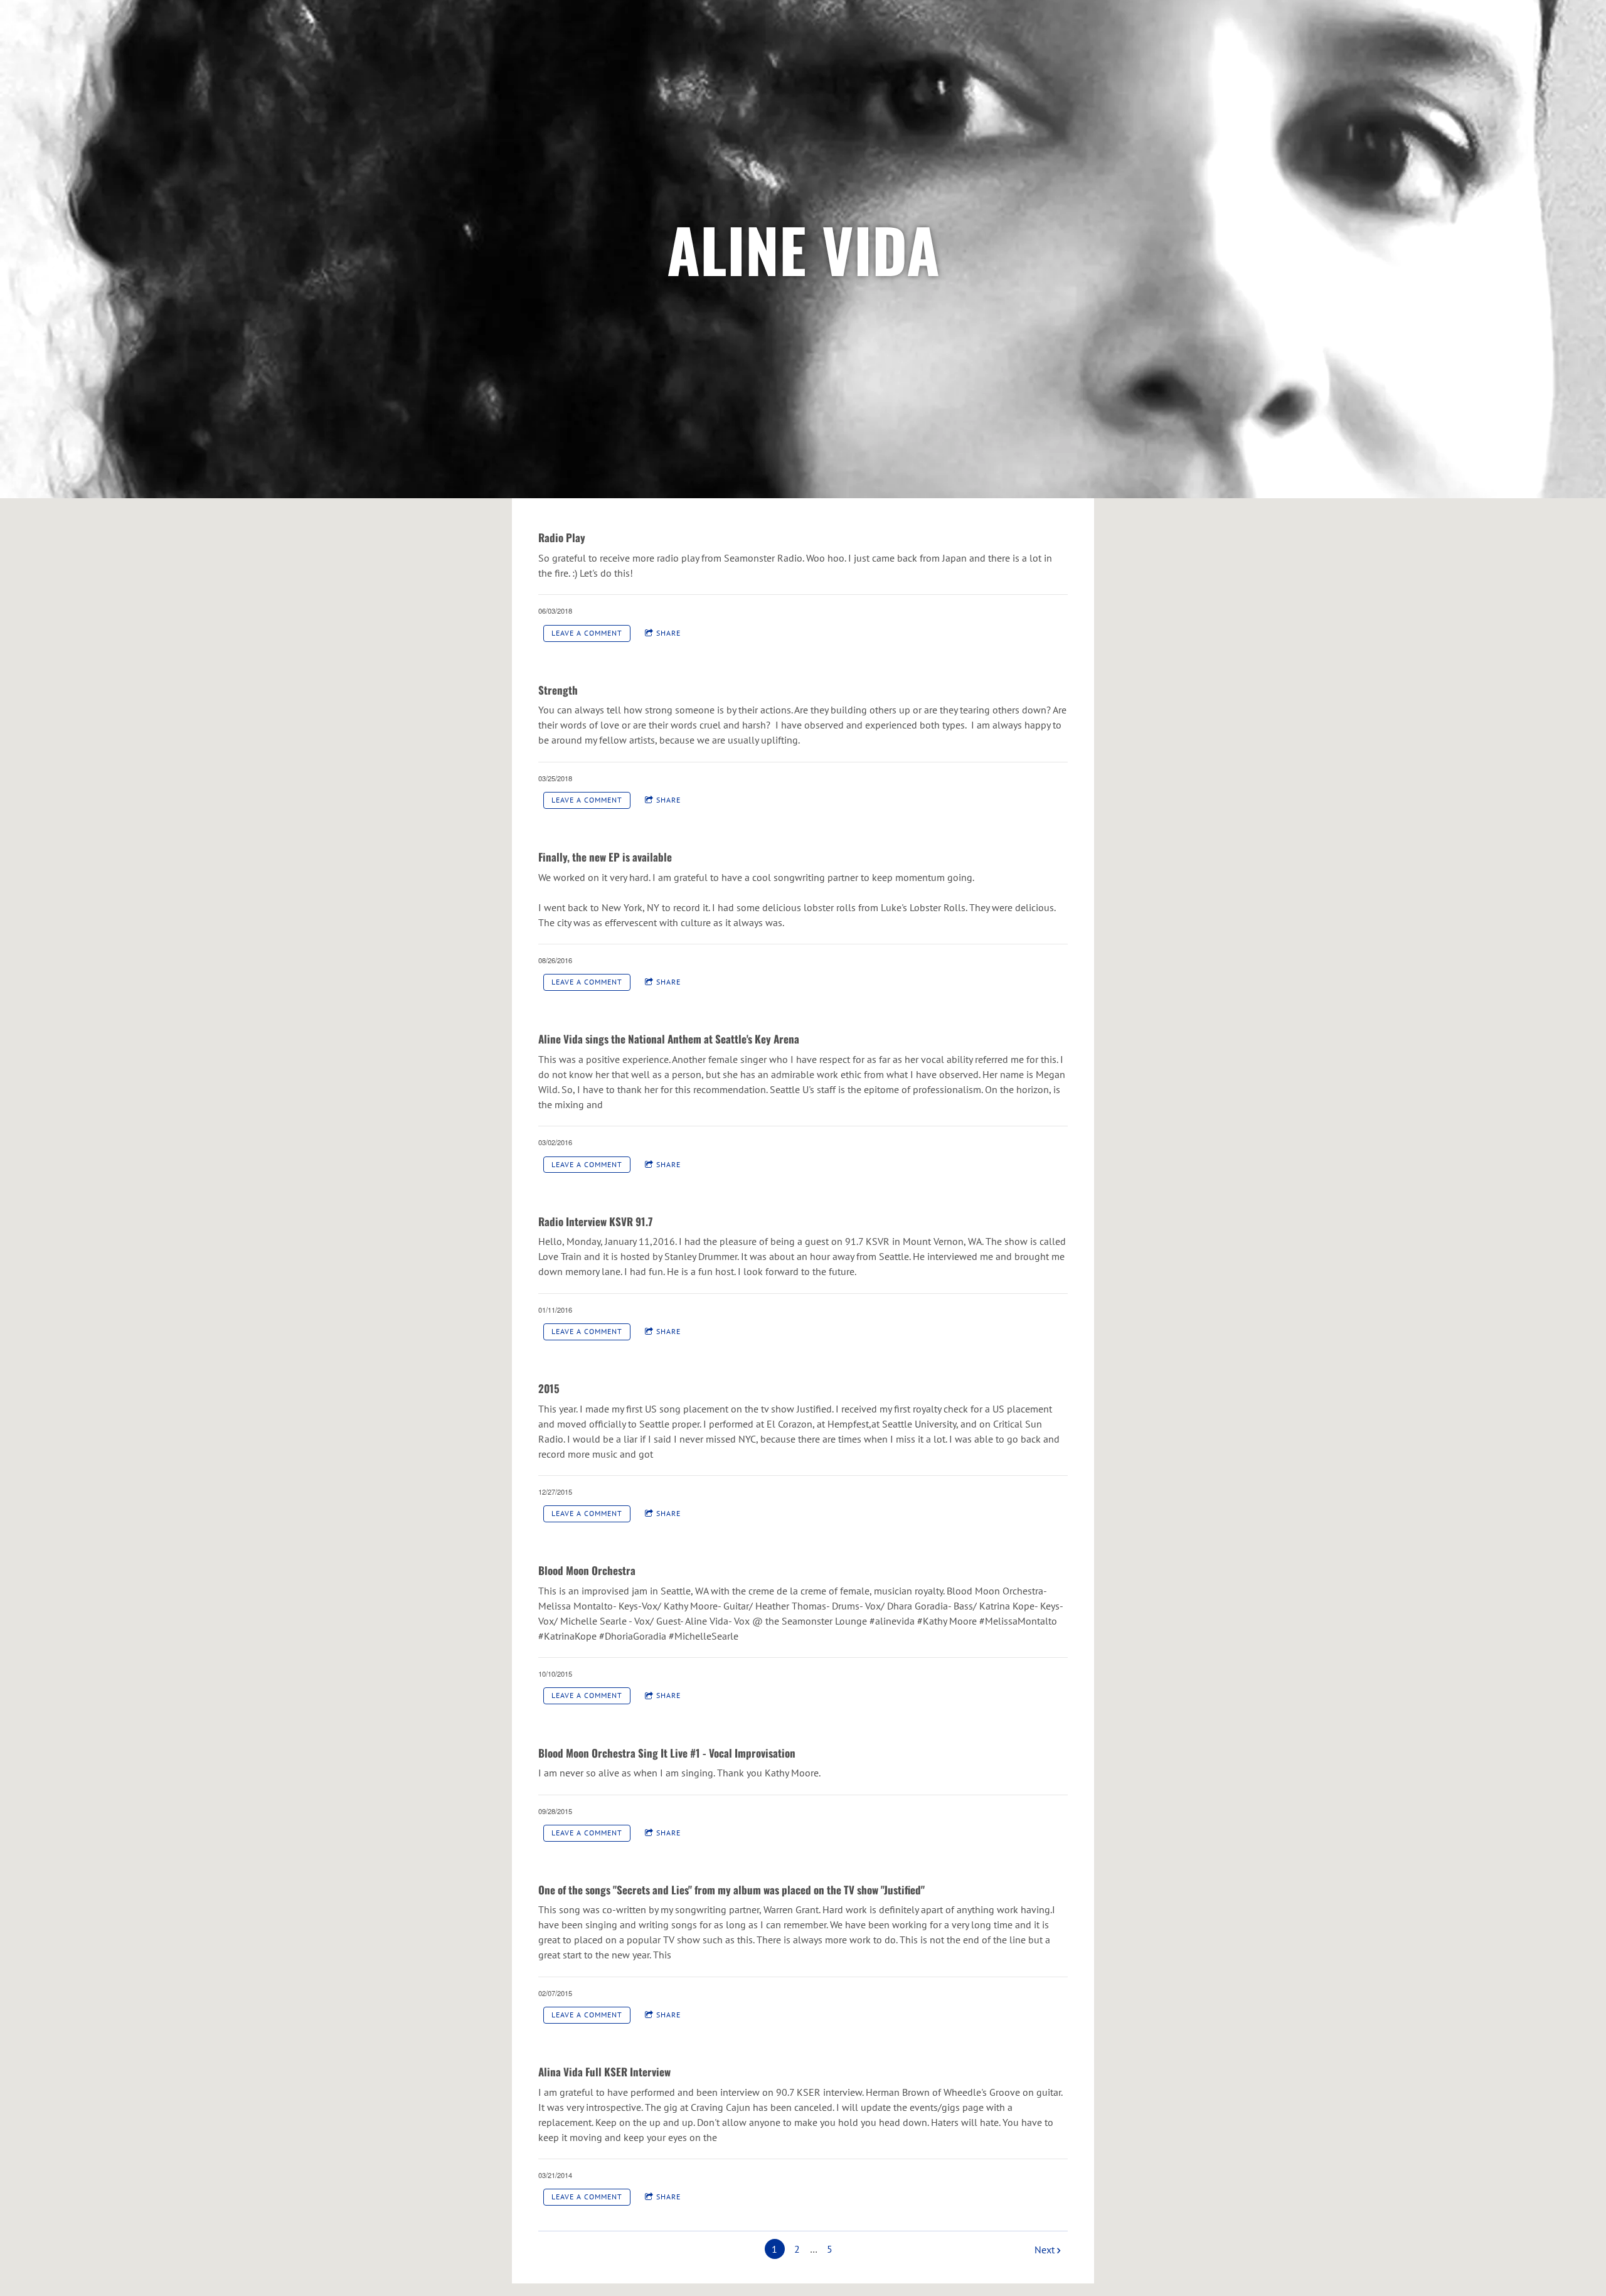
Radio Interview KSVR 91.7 (595, 1221)
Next (1045, 2250)
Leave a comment (587, 633)
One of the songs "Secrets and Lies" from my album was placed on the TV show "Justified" (731, 1890)
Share (668, 633)
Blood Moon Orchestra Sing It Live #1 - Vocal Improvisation (667, 1753)
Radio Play (562, 537)
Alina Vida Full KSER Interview (604, 2072)
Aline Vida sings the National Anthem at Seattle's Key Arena (669, 1039)
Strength (558, 690)
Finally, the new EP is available (605, 857)
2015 (549, 1388)
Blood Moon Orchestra (587, 1570)
